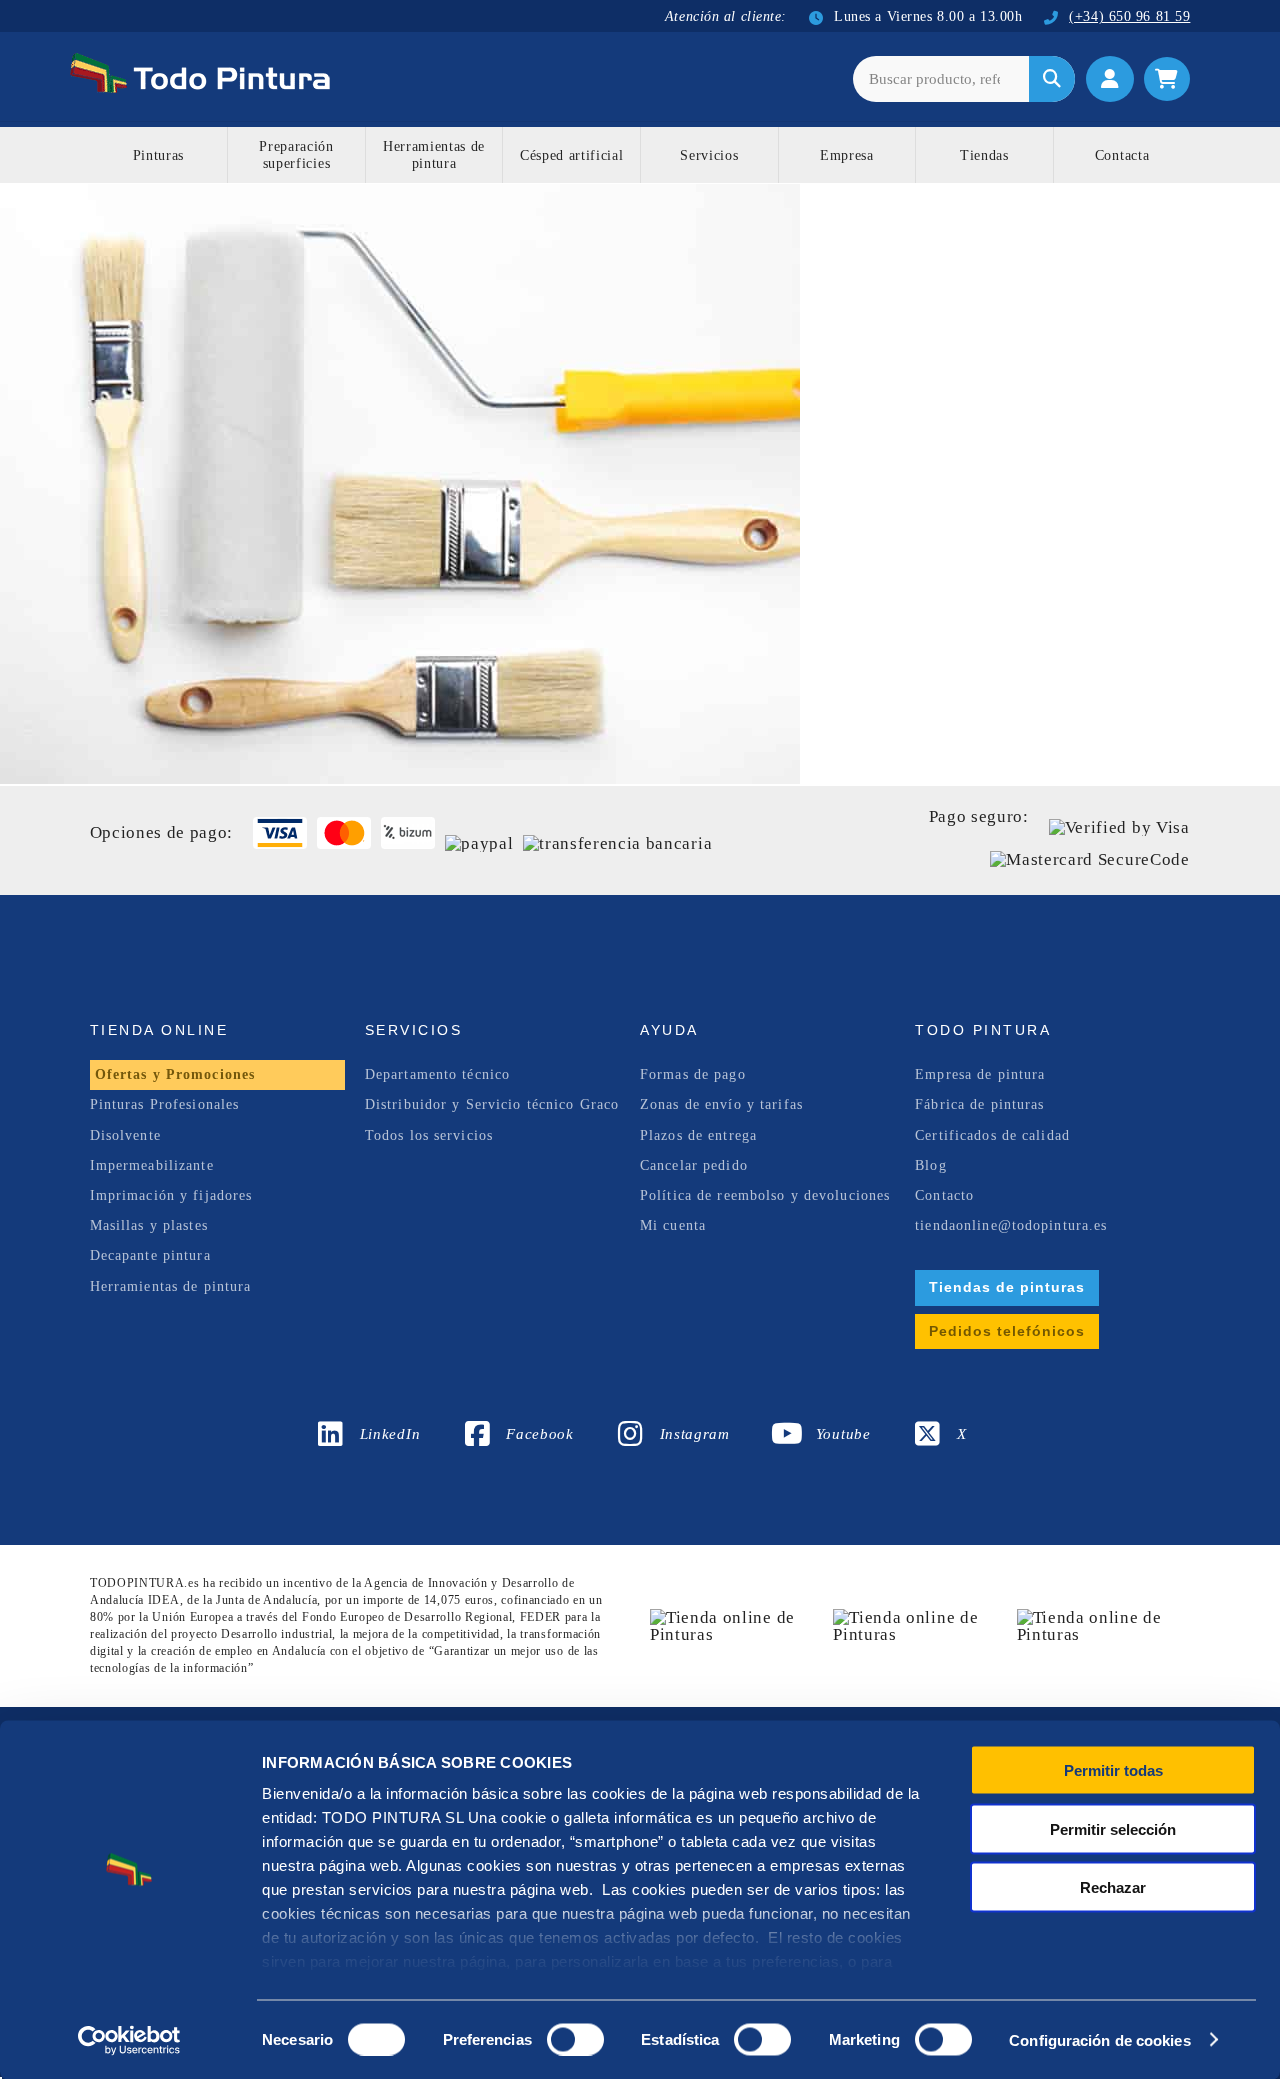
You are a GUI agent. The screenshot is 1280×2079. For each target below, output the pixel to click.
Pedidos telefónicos (1007, 1331)
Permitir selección (1113, 1828)
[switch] (571, 2037)
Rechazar (1113, 1887)
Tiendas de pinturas (1007, 1287)
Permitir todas (1113, 1770)
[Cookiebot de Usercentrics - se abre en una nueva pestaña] (129, 2040)
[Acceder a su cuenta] (1110, 79)
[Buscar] (1052, 79)
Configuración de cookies (1099, 2039)
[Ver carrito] (1167, 79)
